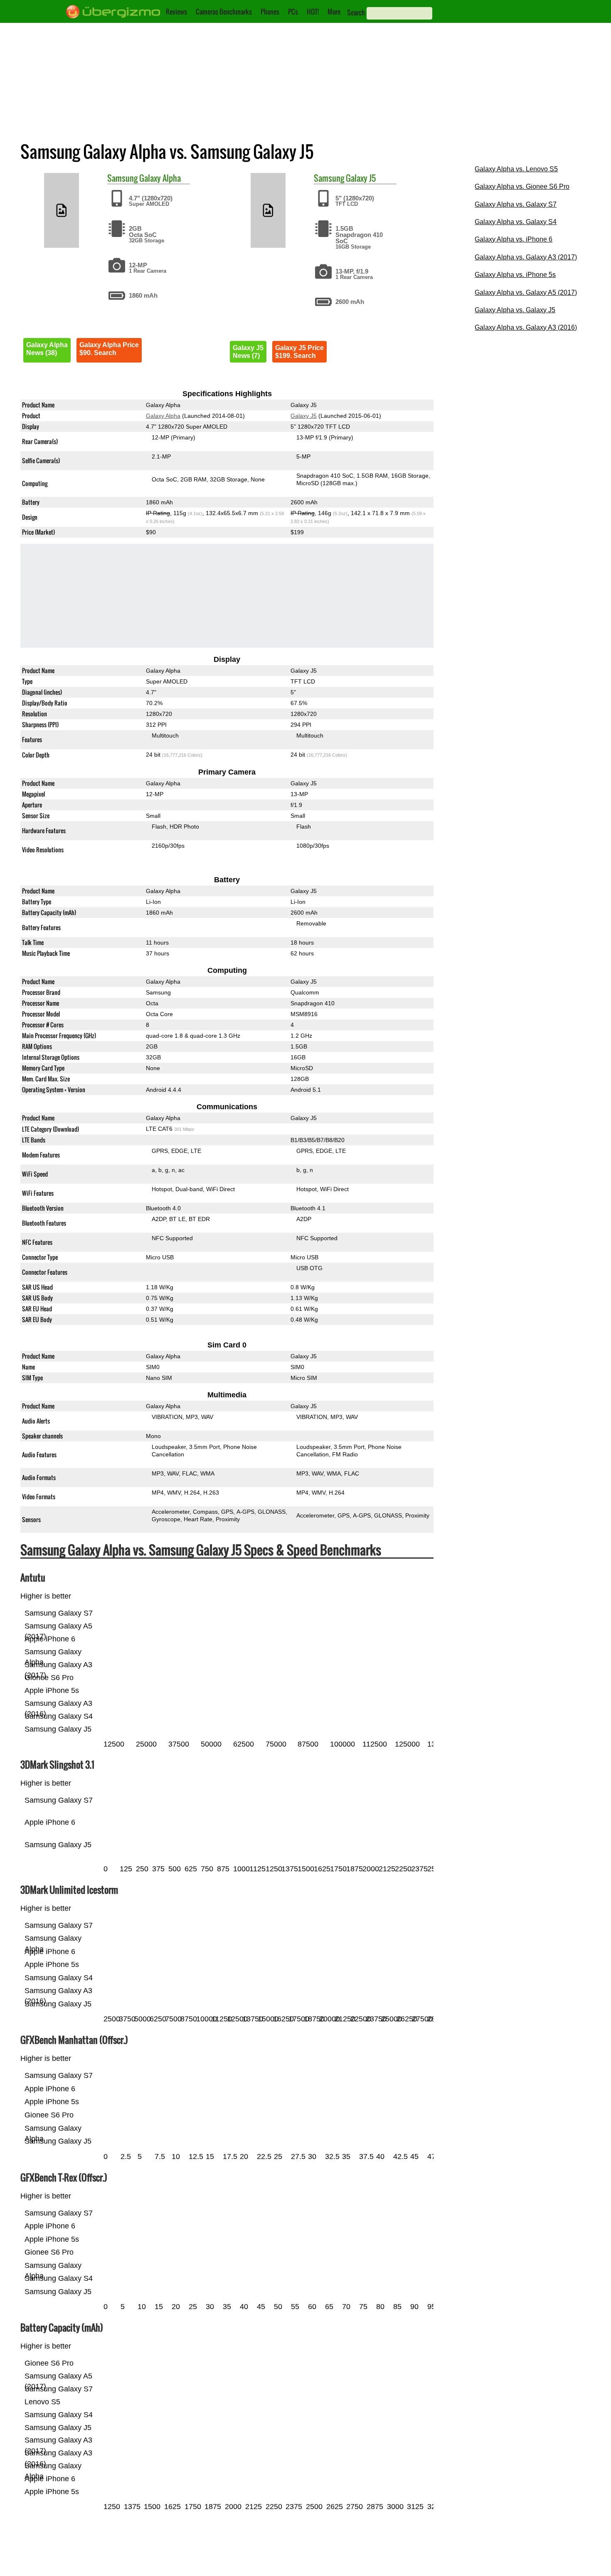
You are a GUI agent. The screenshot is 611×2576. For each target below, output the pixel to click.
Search (356, 12)
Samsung (122, 178)
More (334, 12)
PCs (293, 12)
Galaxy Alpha (160, 178)
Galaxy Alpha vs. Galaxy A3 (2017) (526, 257)
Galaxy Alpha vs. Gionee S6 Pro (522, 186)
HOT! (313, 12)
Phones (270, 12)
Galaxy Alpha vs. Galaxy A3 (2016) (526, 327)
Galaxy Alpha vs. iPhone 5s (515, 275)
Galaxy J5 (361, 178)
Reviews (176, 12)
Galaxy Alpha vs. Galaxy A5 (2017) (526, 292)
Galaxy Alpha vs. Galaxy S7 (516, 204)
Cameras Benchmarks (224, 12)
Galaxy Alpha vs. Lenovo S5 (516, 169)
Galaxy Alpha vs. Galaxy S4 (516, 222)
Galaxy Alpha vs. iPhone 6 (514, 239)
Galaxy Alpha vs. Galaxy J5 (515, 310)
